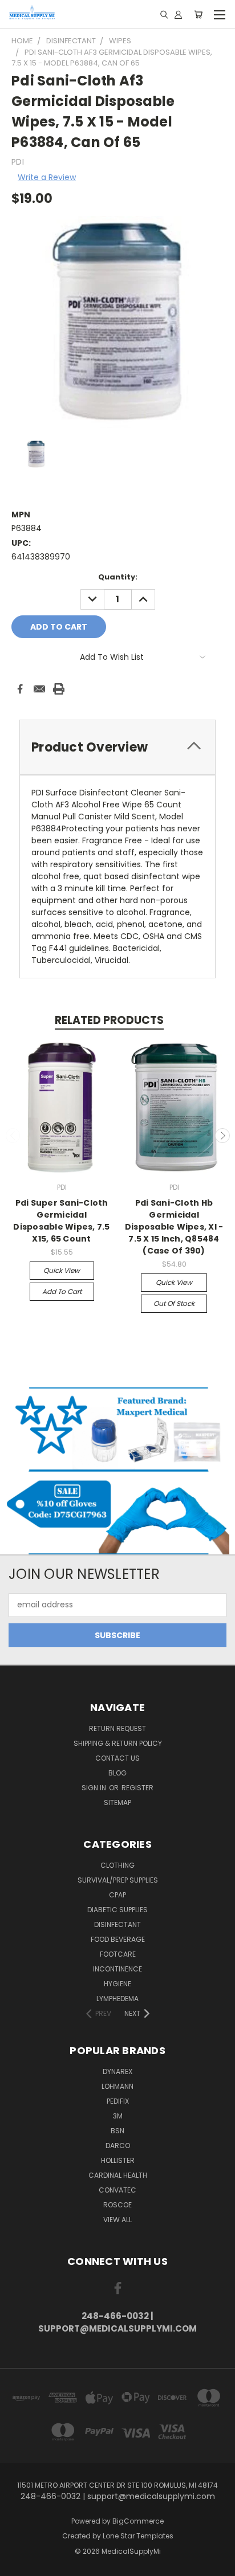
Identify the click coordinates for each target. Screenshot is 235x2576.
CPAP (117, 1895)
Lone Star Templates (138, 2536)
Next (222, 1136)
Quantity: (118, 577)
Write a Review (47, 177)
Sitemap (117, 1803)
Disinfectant (117, 1924)
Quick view (62, 1270)
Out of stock (174, 1303)
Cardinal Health (118, 2175)
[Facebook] (20, 689)
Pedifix (118, 2101)
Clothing (117, 1865)
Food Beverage (118, 1939)
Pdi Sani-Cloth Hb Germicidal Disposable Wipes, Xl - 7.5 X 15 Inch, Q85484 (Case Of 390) (174, 1227)
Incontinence (117, 1969)
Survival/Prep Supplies (118, 1880)
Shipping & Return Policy (118, 1743)
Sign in (95, 1788)
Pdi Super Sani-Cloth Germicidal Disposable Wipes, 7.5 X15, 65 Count (61, 1221)
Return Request (117, 1728)
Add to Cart (62, 1291)
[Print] (59, 689)
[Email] (39, 689)
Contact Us (117, 1758)
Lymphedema (117, 1999)
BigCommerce (138, 2521)
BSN (117, 2131)
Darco (118, 2146)
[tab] (117, 747)
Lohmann (117, 2086)
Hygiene (117, 1984)
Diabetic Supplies (117, 1910)
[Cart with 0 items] (198, 14)
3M (118, 2116)
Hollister (118, 2160)
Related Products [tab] (109, 1020)
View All (117, 2220)
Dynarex (117, 2071)
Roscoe (117, 2205)
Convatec (117, 2190)
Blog (117, 1773)
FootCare (118, 1954)
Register (137, 1788)
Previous (13, 1136)
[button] (118, 1429)
